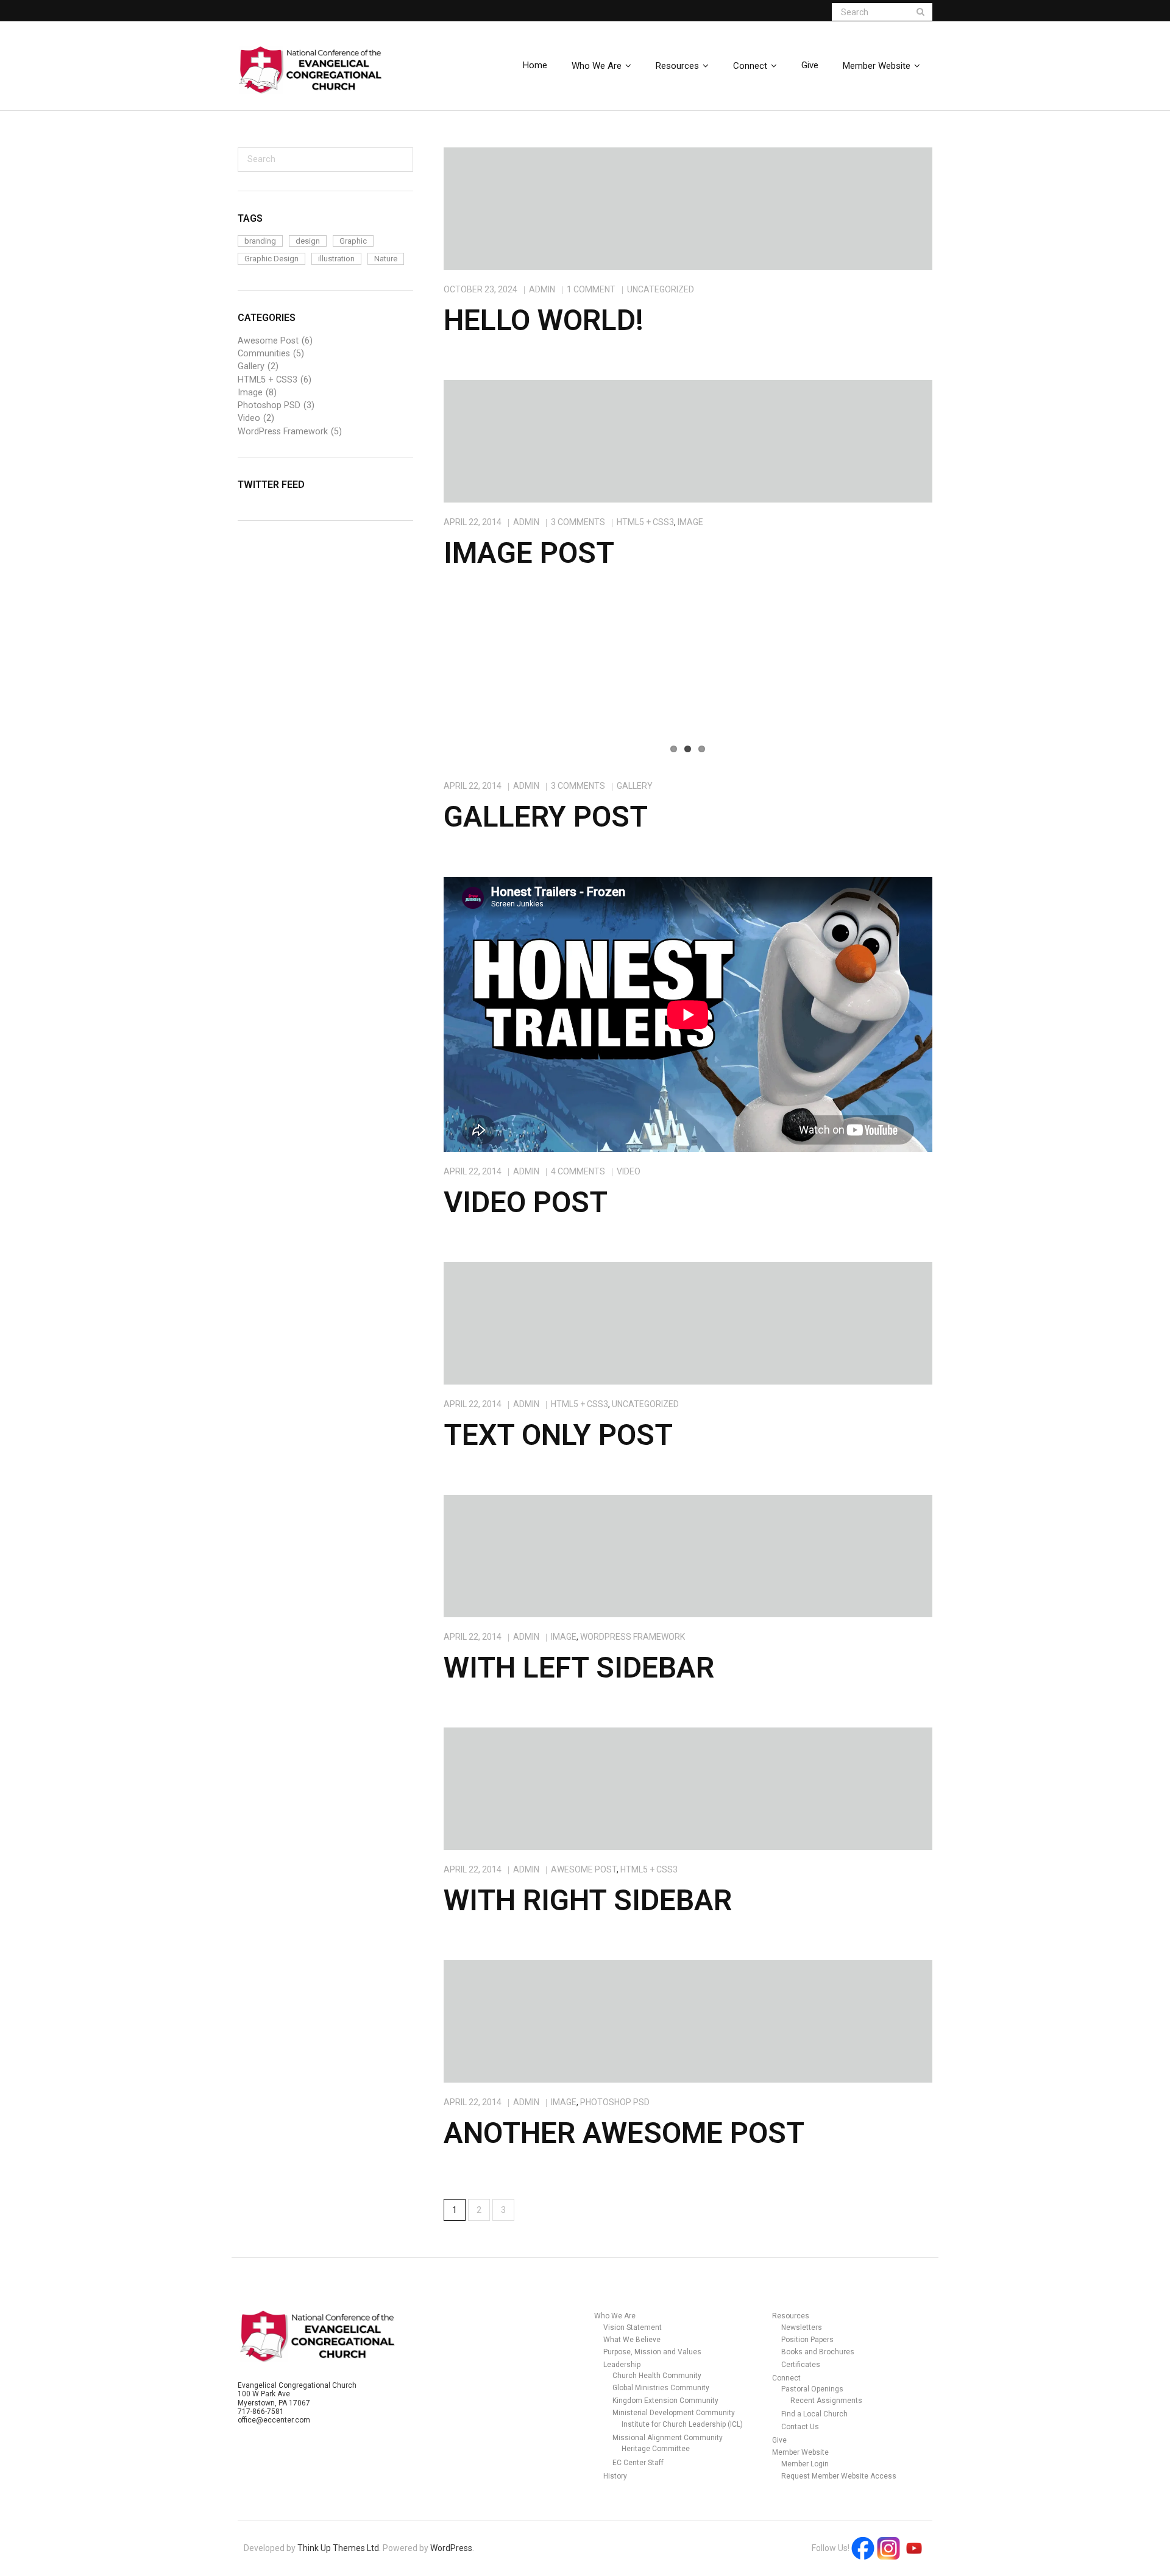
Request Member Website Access (839, 2476)
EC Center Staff (638, 2463)
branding (260, 241)
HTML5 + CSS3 (645, 522)
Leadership (622, 2365)
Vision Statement (633, 2327)
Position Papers (807, 2340)
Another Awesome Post (624, 2133)
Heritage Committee (656, 2449)
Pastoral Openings (812, 2389)
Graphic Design (271, 259)
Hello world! (544, 320)
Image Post (529, 553)
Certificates (801, 2365)
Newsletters (802, 2327)
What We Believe (632, 2340)
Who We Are (615, 2316)
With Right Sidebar (588, 1900)
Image (690, 522)
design (308, 241)
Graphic (353, 241)
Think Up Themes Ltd (338, 2548)
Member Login (805, 2464)
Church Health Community (657, 2376)
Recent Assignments (826, 2401)
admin (542, 289)
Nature (386, 259)
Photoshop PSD (615, 2102)
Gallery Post (546, 817)
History (615, 2476)
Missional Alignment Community (668, 2438)
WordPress (451, 2548)
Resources (791, 2316)
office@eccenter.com (274, 2420)
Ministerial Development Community (674, 2413)
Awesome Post (584, 1869)
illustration (336, 259)
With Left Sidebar (579, 1667)
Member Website (800, 2452)
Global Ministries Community (661, 2388)
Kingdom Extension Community (665, 2401)
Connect (786, 2378)
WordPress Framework (633, 1637)
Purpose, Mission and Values (652, 2352)
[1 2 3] (688, 691)
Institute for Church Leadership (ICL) (682, 2424)
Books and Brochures (818, 2352)
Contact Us (800, 2427)
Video (629, 1171)
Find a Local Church (814, 2414)
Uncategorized (661, 289)
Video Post (526, 1202)
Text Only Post (558, 1435)
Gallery (635, 786)
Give (779, 2440)
